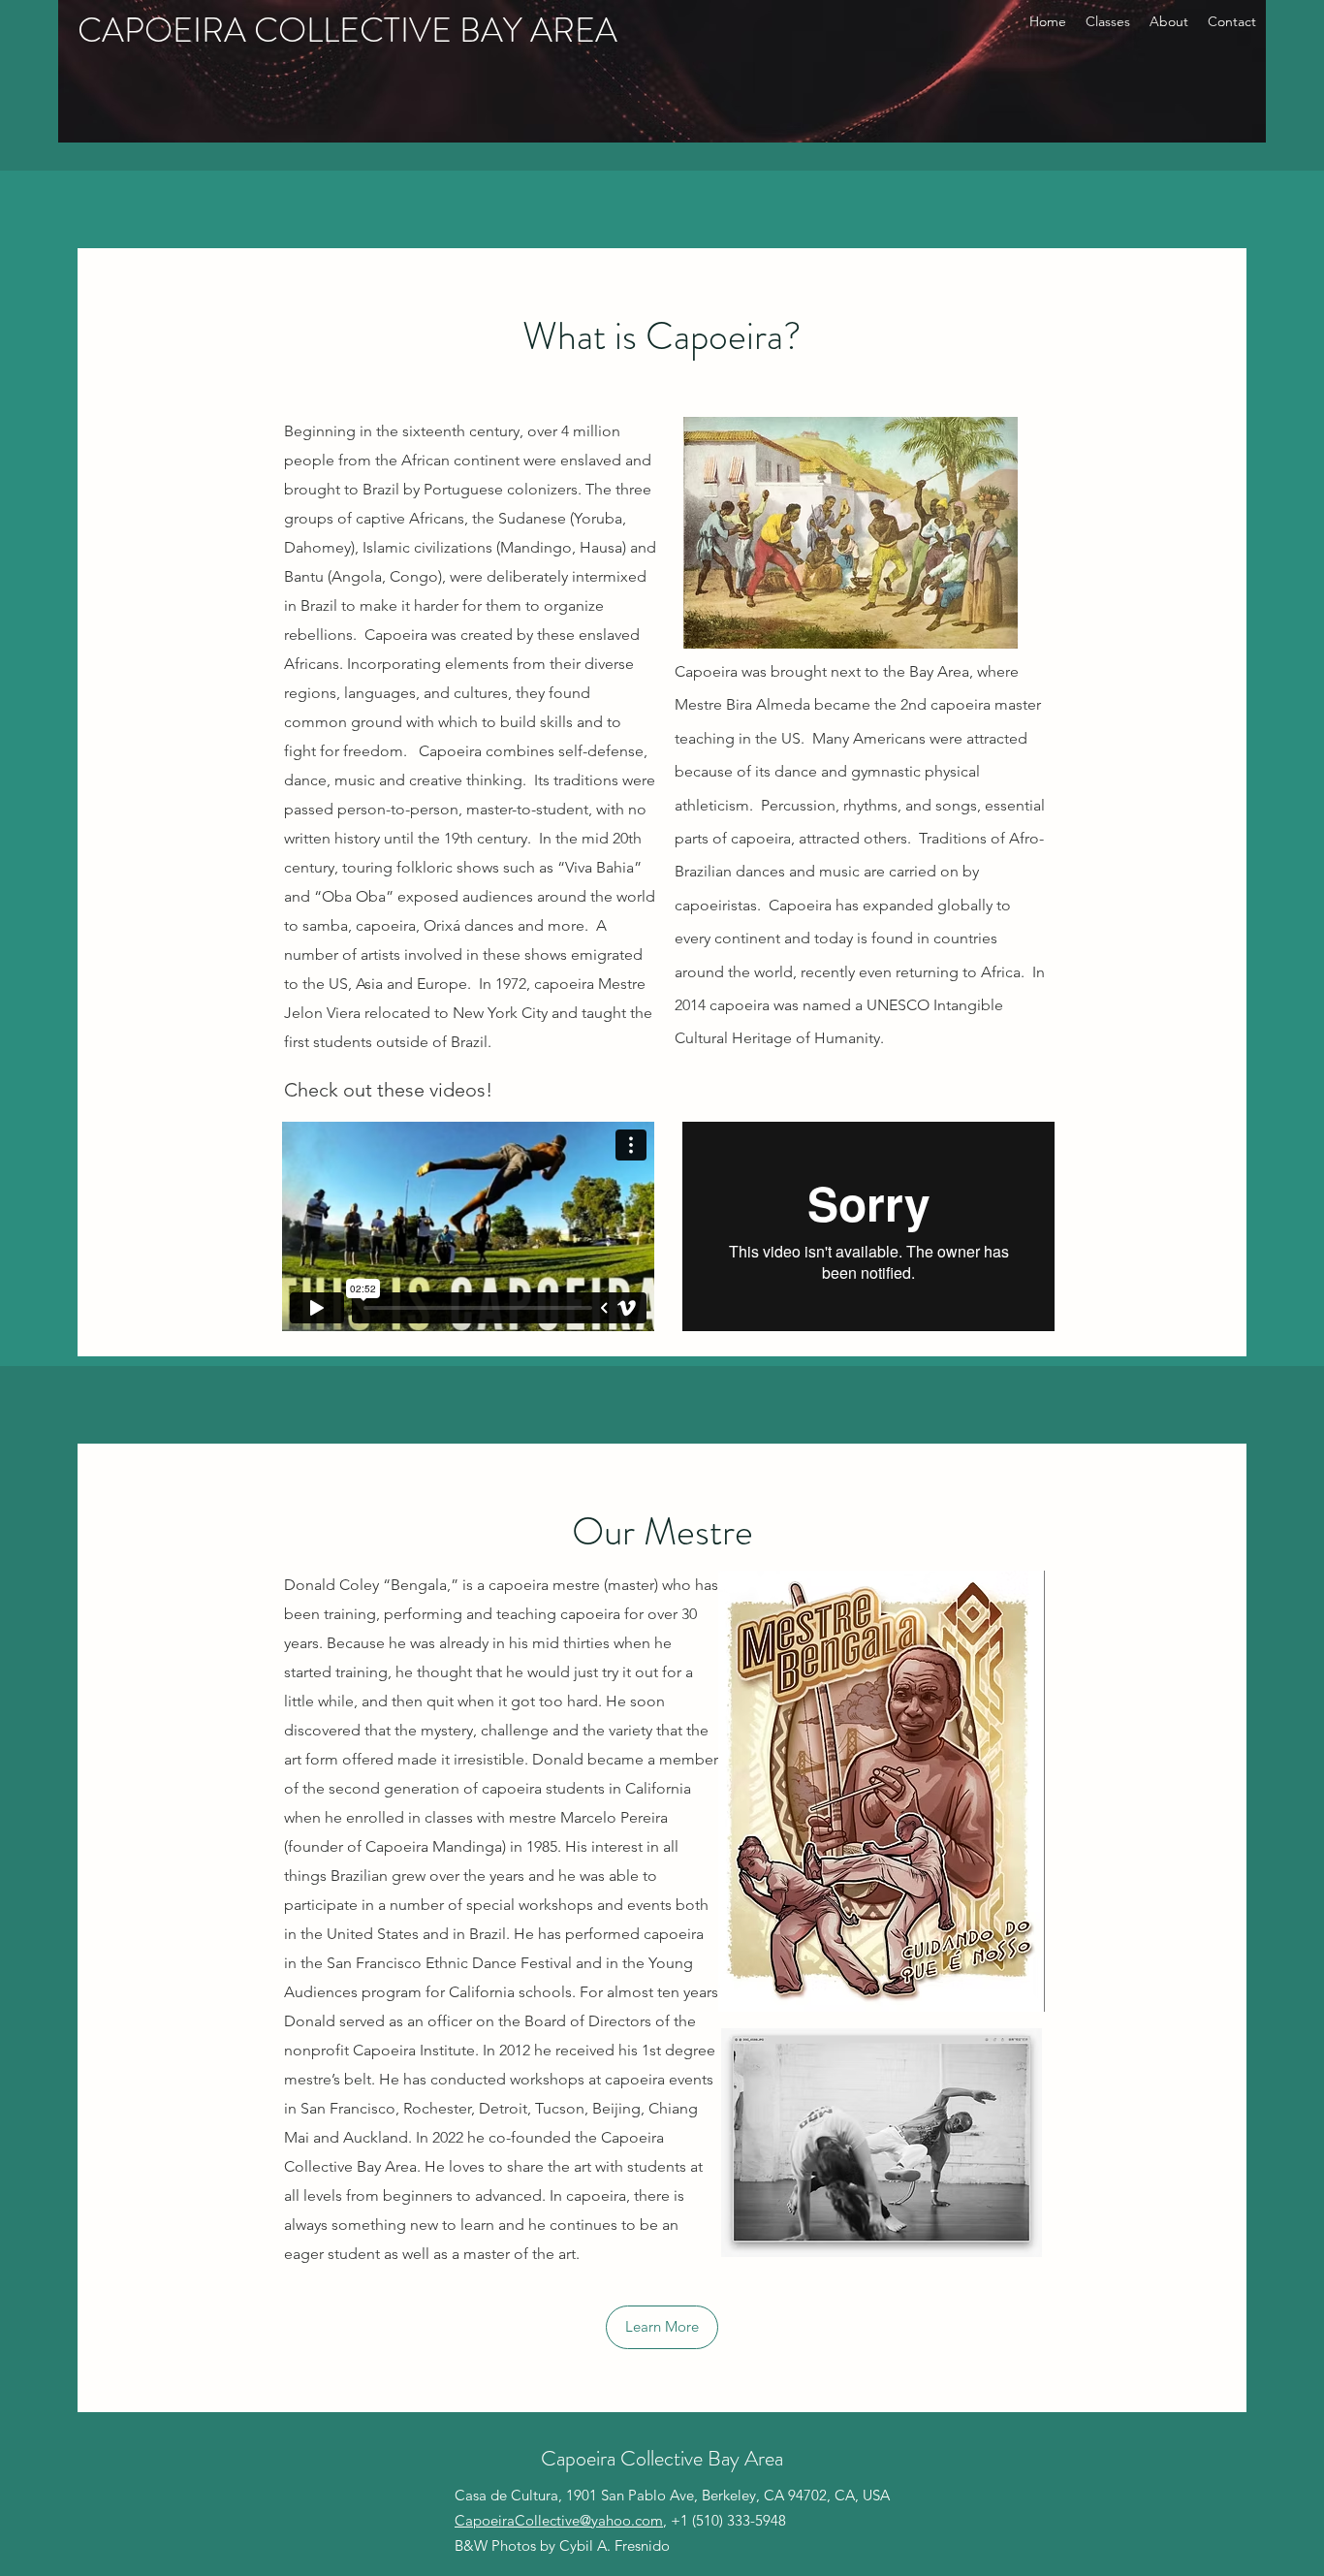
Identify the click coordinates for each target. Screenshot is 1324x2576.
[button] (662, 2327)
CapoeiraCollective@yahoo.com (559, 2520)
